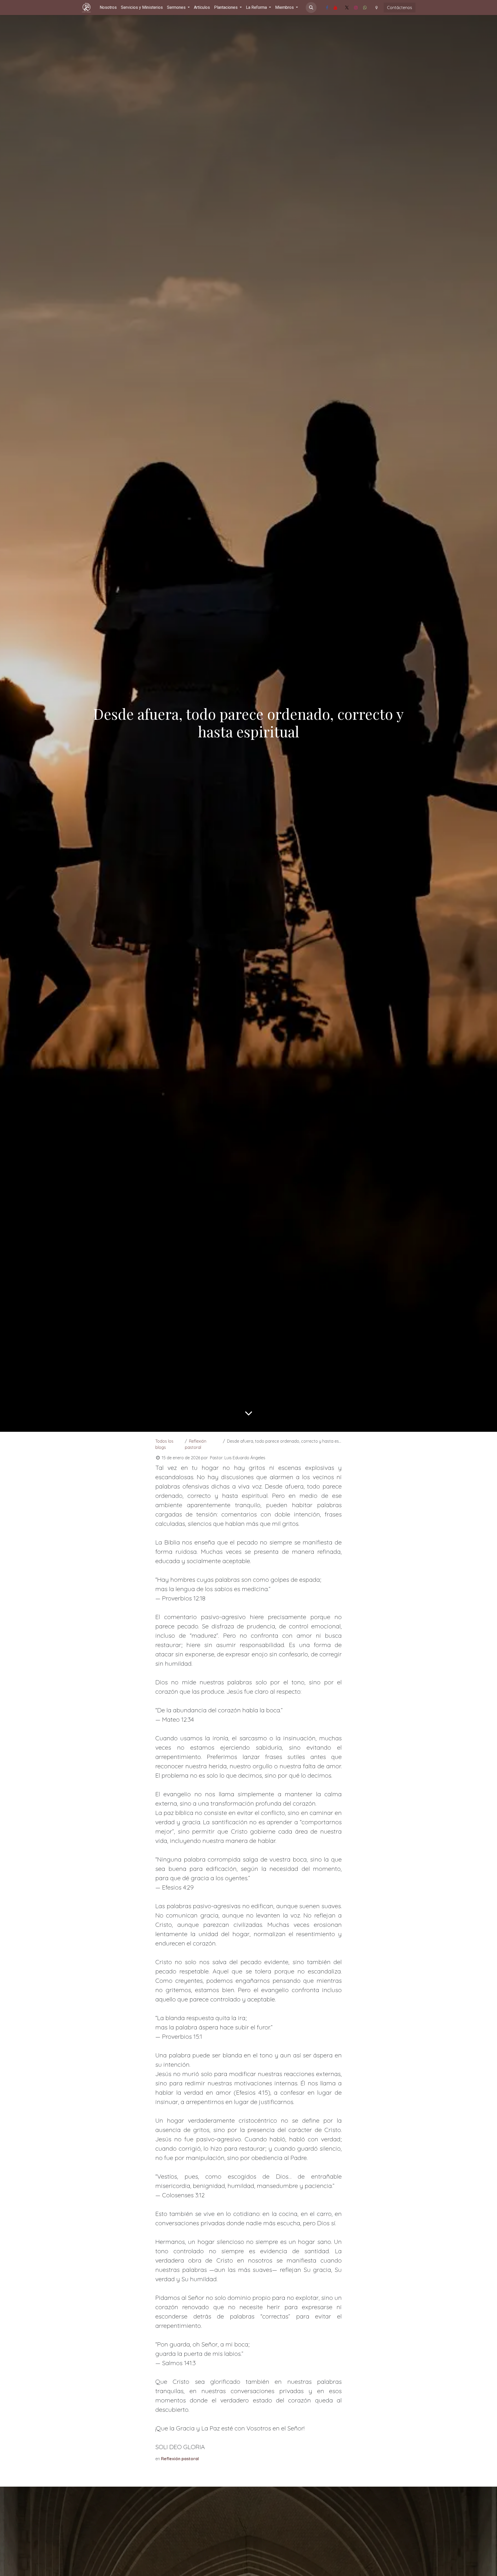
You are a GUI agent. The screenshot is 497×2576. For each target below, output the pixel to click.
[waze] (376, 8)
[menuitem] (108, 8)
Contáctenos (400, 8)
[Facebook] (327, 8)
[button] (311, 8)
